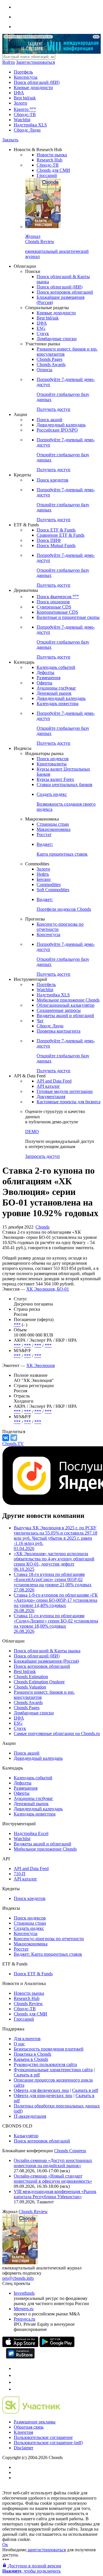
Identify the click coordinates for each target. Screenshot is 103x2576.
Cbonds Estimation (31, 1677)
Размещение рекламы (35, 2422)
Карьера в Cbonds (31, 2059)
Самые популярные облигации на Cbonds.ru (57, 1733)
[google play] (57, 2345)
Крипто (25, 109)
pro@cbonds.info (18, 2278)
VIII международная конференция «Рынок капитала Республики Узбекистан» (55, 2194)
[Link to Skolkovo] (31, 2412)
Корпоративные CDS (57, 612)
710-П (20, 1874)
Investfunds (24, 2293)
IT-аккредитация (30, 2116)
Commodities (49, 884)
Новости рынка (52, 155)
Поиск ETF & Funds (56, 530)
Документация (51, 1097)
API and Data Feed (54, 1081)
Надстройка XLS (30, 125)
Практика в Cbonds (32, 2054)
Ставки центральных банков (65, 784)
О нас (19, 2044)
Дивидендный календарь (61, 425)
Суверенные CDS (54, 607)
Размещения (48, 678)
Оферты (44, 683)
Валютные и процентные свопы (68, 617)
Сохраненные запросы (59, 1010)
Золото (20, 103)
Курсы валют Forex (55, 779)
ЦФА (19, 93)
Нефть (43, 874)
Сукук (43, 333)
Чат (40, 1021)
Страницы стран (53, 824)
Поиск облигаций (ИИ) (37, 82)
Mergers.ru (24, 2309)
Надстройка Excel (31, 1833)
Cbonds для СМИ (53, 170)
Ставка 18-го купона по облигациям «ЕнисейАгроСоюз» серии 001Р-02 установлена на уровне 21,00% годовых (53, 1582)
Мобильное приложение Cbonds (68, 1000)
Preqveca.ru (24, 2319)
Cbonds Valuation (30, 1687)
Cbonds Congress (70, 2151)
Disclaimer (23, 2448)
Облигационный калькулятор (66, 1005)
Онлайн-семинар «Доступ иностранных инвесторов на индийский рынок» (53, 2163)
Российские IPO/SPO (57, 430)
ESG (41, 328)
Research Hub (49, 160)
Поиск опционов (53, 602)
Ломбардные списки (57, 339)
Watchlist (22, 120)
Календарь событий (56, 667)
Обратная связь (29, 2427)
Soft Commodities (53, 890)
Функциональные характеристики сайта (53, 2070)
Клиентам (23, 2432)
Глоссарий (47, 175)
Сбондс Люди (27, 130)
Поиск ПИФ (49, 540)
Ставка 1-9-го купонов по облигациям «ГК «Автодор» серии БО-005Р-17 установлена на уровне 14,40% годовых (56, 1603)
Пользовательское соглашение (43, 2437)
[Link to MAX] (17, 2389)
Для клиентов (27, 2039)
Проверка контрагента (59, 1031)
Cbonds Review (28, 2004)
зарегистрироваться (46, 2550)
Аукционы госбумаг (56, 688)
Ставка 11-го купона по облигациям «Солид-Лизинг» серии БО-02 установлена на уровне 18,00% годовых (56, 1623)
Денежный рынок (54, 693)
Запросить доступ (42, 1156)
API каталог (48, 1086)
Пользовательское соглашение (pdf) (48, 2443)
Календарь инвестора (58, 703)
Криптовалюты (52, 764)
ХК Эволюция (40, 1365)
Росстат (44, 834)
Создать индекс (29, 1928)
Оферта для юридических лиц (43, 2095)
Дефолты (45, 672)
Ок (5, 2545)
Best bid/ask (25, 98)
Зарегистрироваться (35, 62)
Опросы (44, 370)
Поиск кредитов (53, 480)
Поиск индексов (53, 759)
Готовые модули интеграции (65, 1091)
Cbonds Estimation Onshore (39, 1682)
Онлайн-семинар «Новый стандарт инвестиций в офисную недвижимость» (53, 2179)
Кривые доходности (33, 87)
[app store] (20, 2345)
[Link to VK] (17, 2382)
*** (17, 1325)
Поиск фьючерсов (58, 597)
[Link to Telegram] (17, 2368)
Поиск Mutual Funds (56, 545)
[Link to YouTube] (17, 2375)
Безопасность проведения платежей (49, 2049)
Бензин (44, 879)
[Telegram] (14, 1438)
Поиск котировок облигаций (65, 292)
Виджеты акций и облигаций (65, 1015)
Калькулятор (26, 2136)
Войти (9, 62)
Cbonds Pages (49, 359)
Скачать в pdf (27, 2075)
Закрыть (10, 140)
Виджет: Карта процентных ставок (48, 1954)
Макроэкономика (54, 829)
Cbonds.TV (13, 1444)
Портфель (23, 72)
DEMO (32, 1132)
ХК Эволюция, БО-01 (48, 1289)
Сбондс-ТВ (25, 114)
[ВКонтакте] (6, 1438)
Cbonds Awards (51, 364)
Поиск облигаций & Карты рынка (47, 1651)
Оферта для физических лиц (41, 2090)
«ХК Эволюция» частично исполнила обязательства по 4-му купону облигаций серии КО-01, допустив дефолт (54, 1561)
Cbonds (42, 1227)
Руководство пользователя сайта (45, 2064)
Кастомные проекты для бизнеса (69, 1102)
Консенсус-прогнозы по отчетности (49, 1939)
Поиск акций (49, 420)
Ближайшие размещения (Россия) (46, 1661)
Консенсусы (26, 77)
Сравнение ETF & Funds (61, 535)
